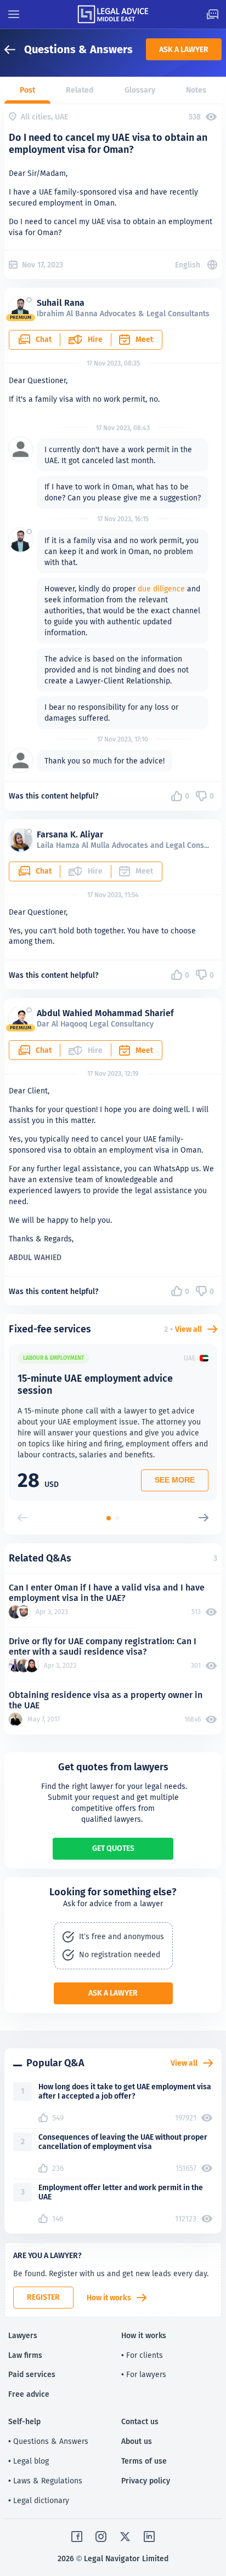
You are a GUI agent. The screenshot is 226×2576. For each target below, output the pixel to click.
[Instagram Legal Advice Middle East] (101, 2537)
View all (188, 1329)
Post (27, 90)
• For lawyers (144, 2374)
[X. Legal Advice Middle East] (125, 2537)
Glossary (140, 90)
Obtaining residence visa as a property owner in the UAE (106, 1700)
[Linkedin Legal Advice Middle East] (149, 2537)
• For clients (142, 2355)
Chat (44, 339)
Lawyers (23, 2335)
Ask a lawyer (184, 49)
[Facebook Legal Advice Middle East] (77, 2537)
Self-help (24, 2421)
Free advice (29, 2394)
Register (43, 2297)
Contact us (140, 2421)
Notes (196, 90)
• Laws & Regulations (45, 2481)
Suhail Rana (61, 303)
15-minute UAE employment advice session (95, 1384)
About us (137, 2441)
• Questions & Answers (48, 2441)
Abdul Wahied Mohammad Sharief (105, 1013)
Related (80, 90)
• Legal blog (29, 2461)
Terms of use (144, 2461)
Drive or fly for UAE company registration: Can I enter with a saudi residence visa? (103, 1646)
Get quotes (113, 1848)
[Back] (14, 50)
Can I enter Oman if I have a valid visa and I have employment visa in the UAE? (107, 1593)
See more (175, 1480)
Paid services (32, 2374)
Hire (95, 339)
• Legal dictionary (39, 2500)
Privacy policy (146, 2481)
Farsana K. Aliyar (70, 834)
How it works (109, 2298)
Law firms (25, 2355)
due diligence (161, 589)
